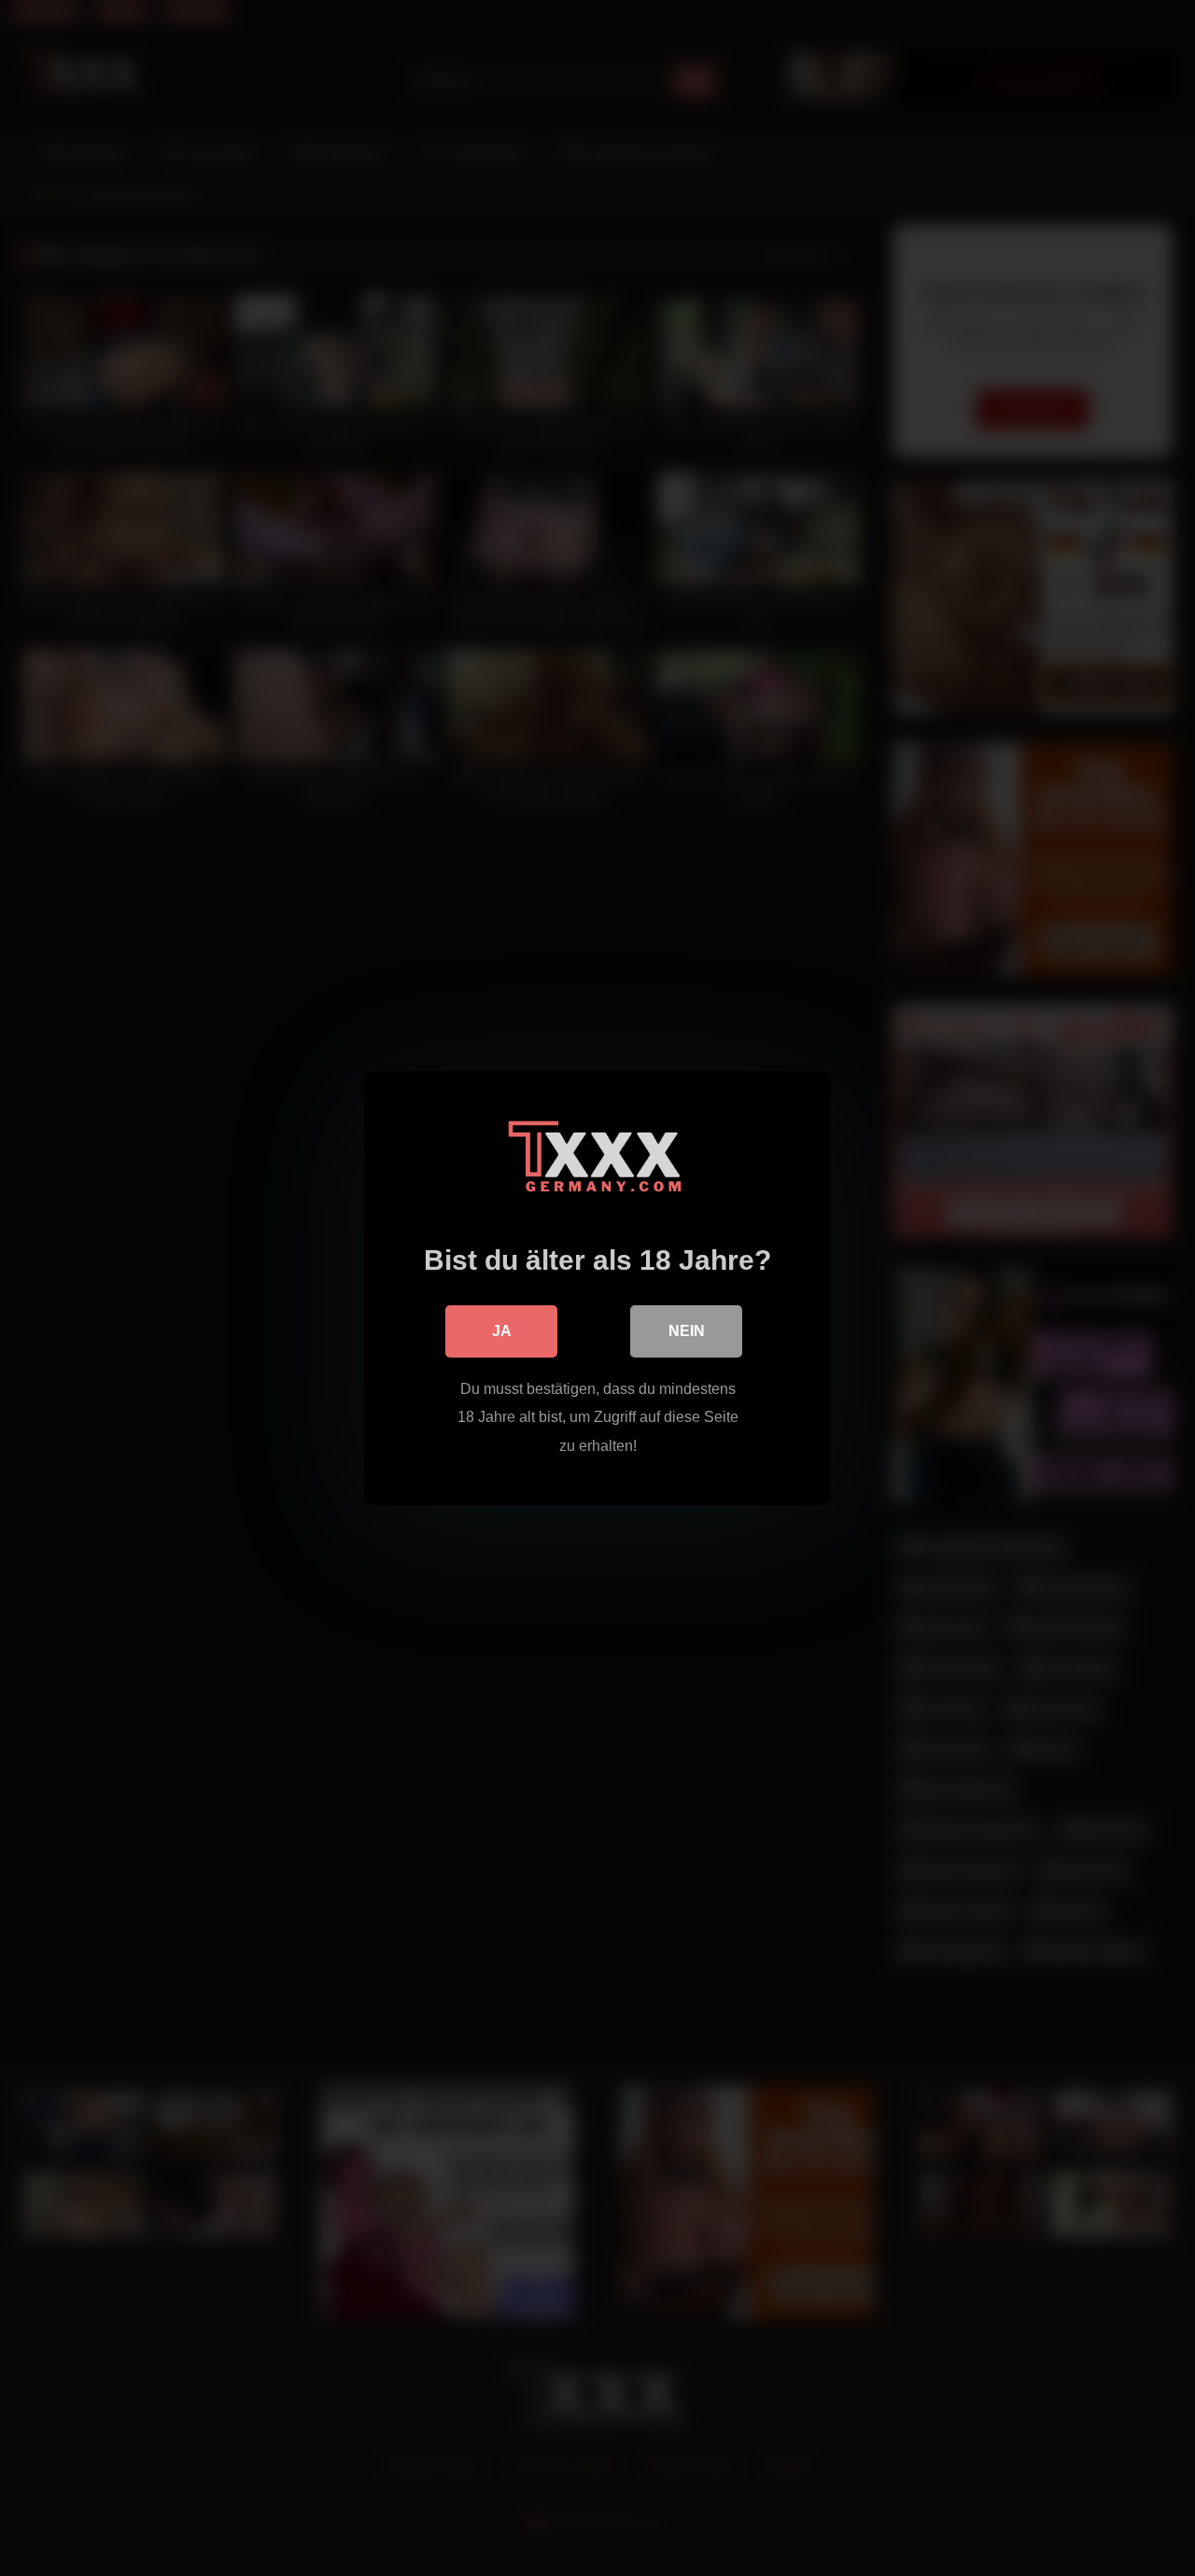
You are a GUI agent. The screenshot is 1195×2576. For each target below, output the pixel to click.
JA (502, 1331)
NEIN (687, 1331)
